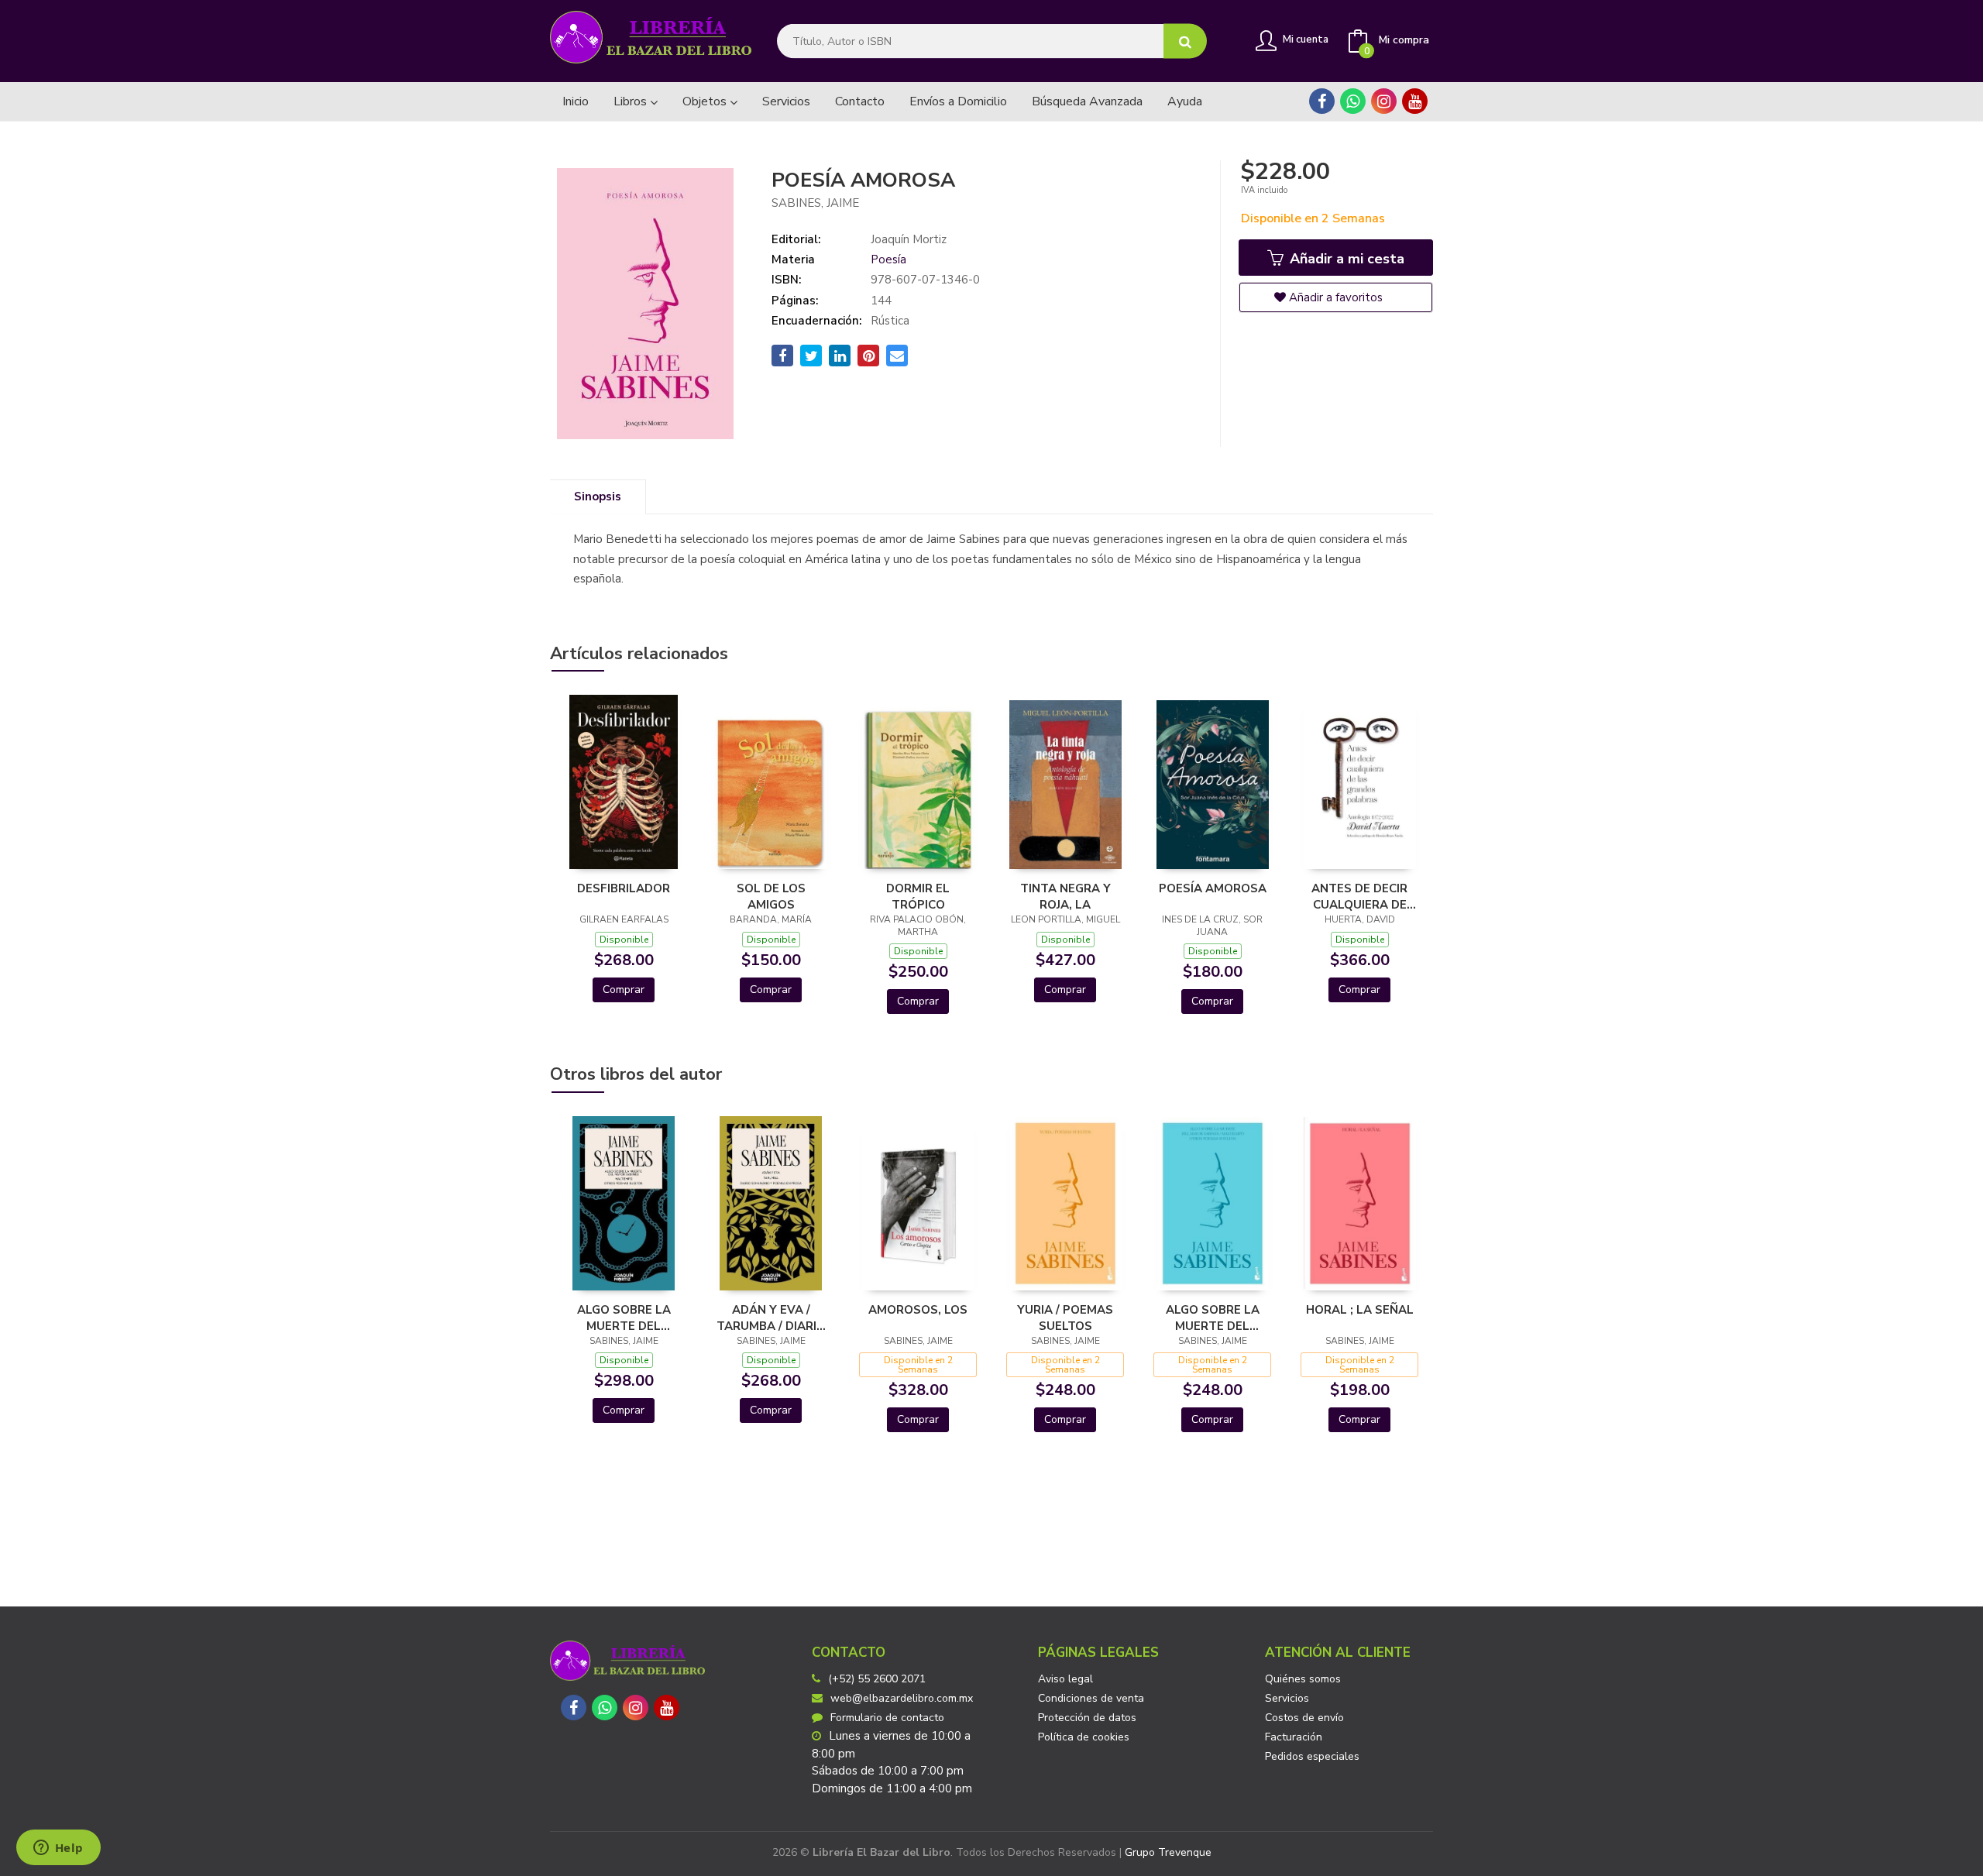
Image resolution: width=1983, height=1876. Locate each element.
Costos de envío (1304, 1718)
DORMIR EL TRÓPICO (918, 896)
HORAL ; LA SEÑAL (1360, 1310)
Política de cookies (1084, 1737)
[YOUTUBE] (1415, 101)
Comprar (624, 990)
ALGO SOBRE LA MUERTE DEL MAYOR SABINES (1213, 1318)
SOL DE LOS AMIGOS (771, 896)
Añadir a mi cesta (1345, 259)
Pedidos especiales (1312, 1756)
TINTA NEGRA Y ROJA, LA (1065, 896)
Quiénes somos (1303, 1679)
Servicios (1287, 1698)
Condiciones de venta (1091, 1698)
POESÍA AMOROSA (1213, 888)
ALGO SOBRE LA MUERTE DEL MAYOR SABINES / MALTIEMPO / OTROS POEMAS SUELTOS (624, 1318)
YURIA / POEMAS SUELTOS (1065, 1318)
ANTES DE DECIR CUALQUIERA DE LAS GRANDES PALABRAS (1359, 896)
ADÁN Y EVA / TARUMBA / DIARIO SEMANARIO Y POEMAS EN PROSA (771, 1318)
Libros (632, 101)
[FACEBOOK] (1322, 101)
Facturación (1294, 1737)
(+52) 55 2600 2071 (877, 1679)
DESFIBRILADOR (624, 888)
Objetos (706, 101)
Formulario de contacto (887, 1718)
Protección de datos (1087, 1718)
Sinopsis (598, 496)
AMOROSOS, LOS (918, 1310)
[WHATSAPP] (1353, 101)
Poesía (888, 259)
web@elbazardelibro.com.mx (902, 1698)
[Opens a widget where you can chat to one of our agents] (58, 1849)
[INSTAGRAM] (1384, 101)
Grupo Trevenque (1168, 1852)
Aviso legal (1065, 1679)
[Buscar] (1185, 41)
